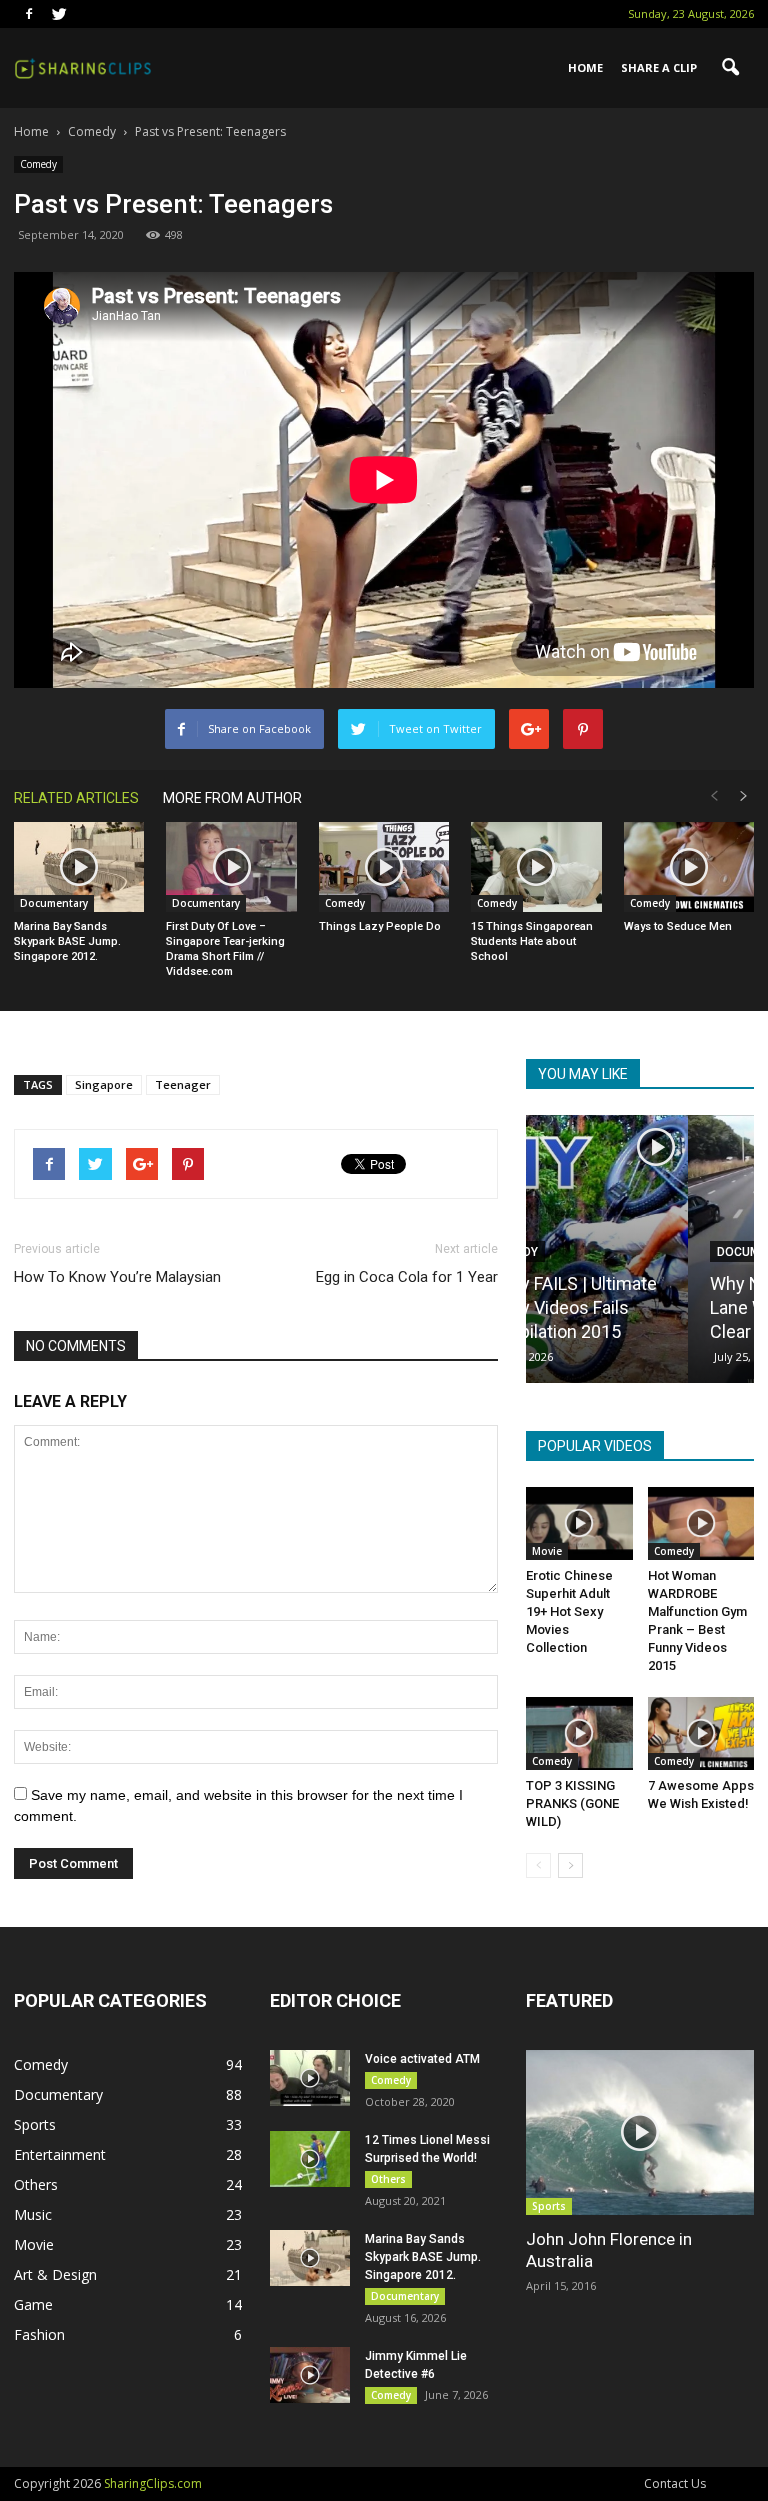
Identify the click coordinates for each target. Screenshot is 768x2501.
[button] (730, 68)
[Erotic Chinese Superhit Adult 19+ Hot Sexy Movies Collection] (579, 1523)
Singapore (104, 1084)
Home (585, 67)
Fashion (39, 2334)
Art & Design (55, 2274)
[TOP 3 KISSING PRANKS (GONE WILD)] (579, 1733)
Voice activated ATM (422, 2059)
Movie (547, 1551)
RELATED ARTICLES (76, 798)
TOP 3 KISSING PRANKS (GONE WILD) (572, 1803)
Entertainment (60, 2154)
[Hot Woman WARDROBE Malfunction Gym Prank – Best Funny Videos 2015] (701, 1523)
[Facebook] (29, 14)
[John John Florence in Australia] (640, 2132)
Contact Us (675, 2483)
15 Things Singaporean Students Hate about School (532, 941)
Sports (35, 2124)
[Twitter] (59, 14)
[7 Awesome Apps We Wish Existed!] (701, 1733)
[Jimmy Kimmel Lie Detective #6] (310, 2375)
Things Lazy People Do (380, 926)
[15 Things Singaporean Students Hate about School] (536, 867)
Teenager (183, 1084)
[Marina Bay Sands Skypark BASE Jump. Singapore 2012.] (79, 867)
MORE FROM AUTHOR (232, 798)
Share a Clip (659, 67)
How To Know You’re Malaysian (117, 1277)
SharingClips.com (153, 2483)
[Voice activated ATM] (310, 2078)
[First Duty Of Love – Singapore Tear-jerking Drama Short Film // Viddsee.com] (231, 867)
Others (36, 2184)
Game (33, 2304)
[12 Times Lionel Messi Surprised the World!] (310, 2159)
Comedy (38, 164)
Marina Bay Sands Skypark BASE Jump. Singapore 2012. (67, 941)
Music (33, 2214)
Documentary (54, 903)
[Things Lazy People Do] (384, 867)
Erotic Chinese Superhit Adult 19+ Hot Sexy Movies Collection (569, 1611)
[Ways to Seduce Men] (689, 867)
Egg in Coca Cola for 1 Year (407, 1277)
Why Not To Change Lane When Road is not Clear (638, 1307)
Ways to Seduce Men (678, 926)
